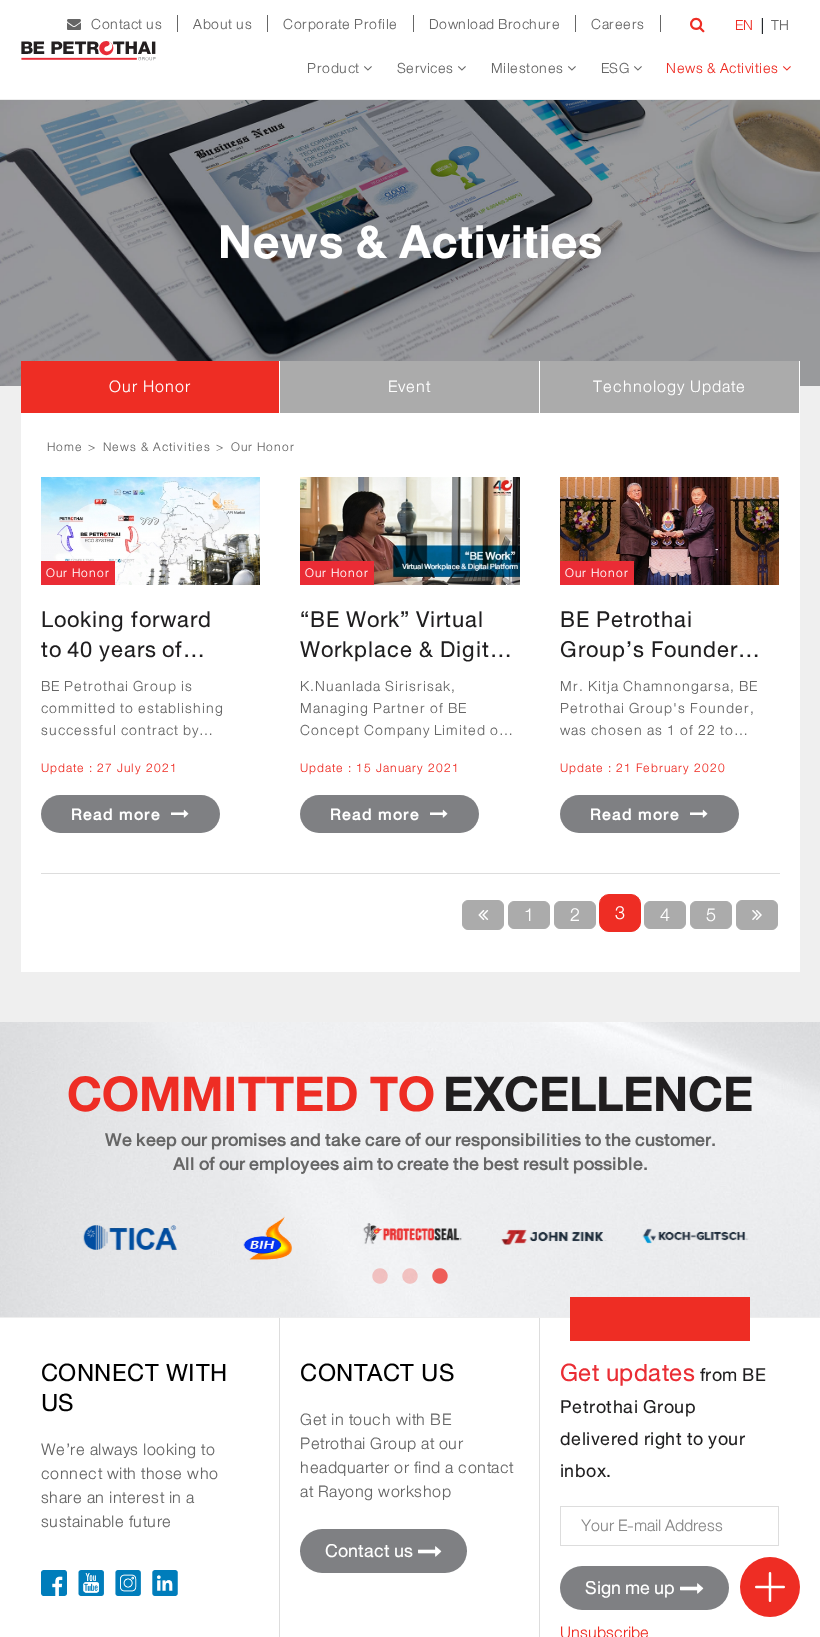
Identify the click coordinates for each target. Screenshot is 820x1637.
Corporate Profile (340, 24)
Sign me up (630, 1588)
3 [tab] (440, 1277)
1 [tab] (380, 1277)
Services (427, 68)
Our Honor (263, 446)
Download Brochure (495, 24)
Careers (618, 24)
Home (65, 446)
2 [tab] (410, 1277)
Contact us (122, 24)
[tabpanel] (693, 1236)
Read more (118, 814)
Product (335, 68)
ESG (617, 68)
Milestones (529, 68)
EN (744, 25)
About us (222, 24)
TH (780, 25)
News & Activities (724, 68)
